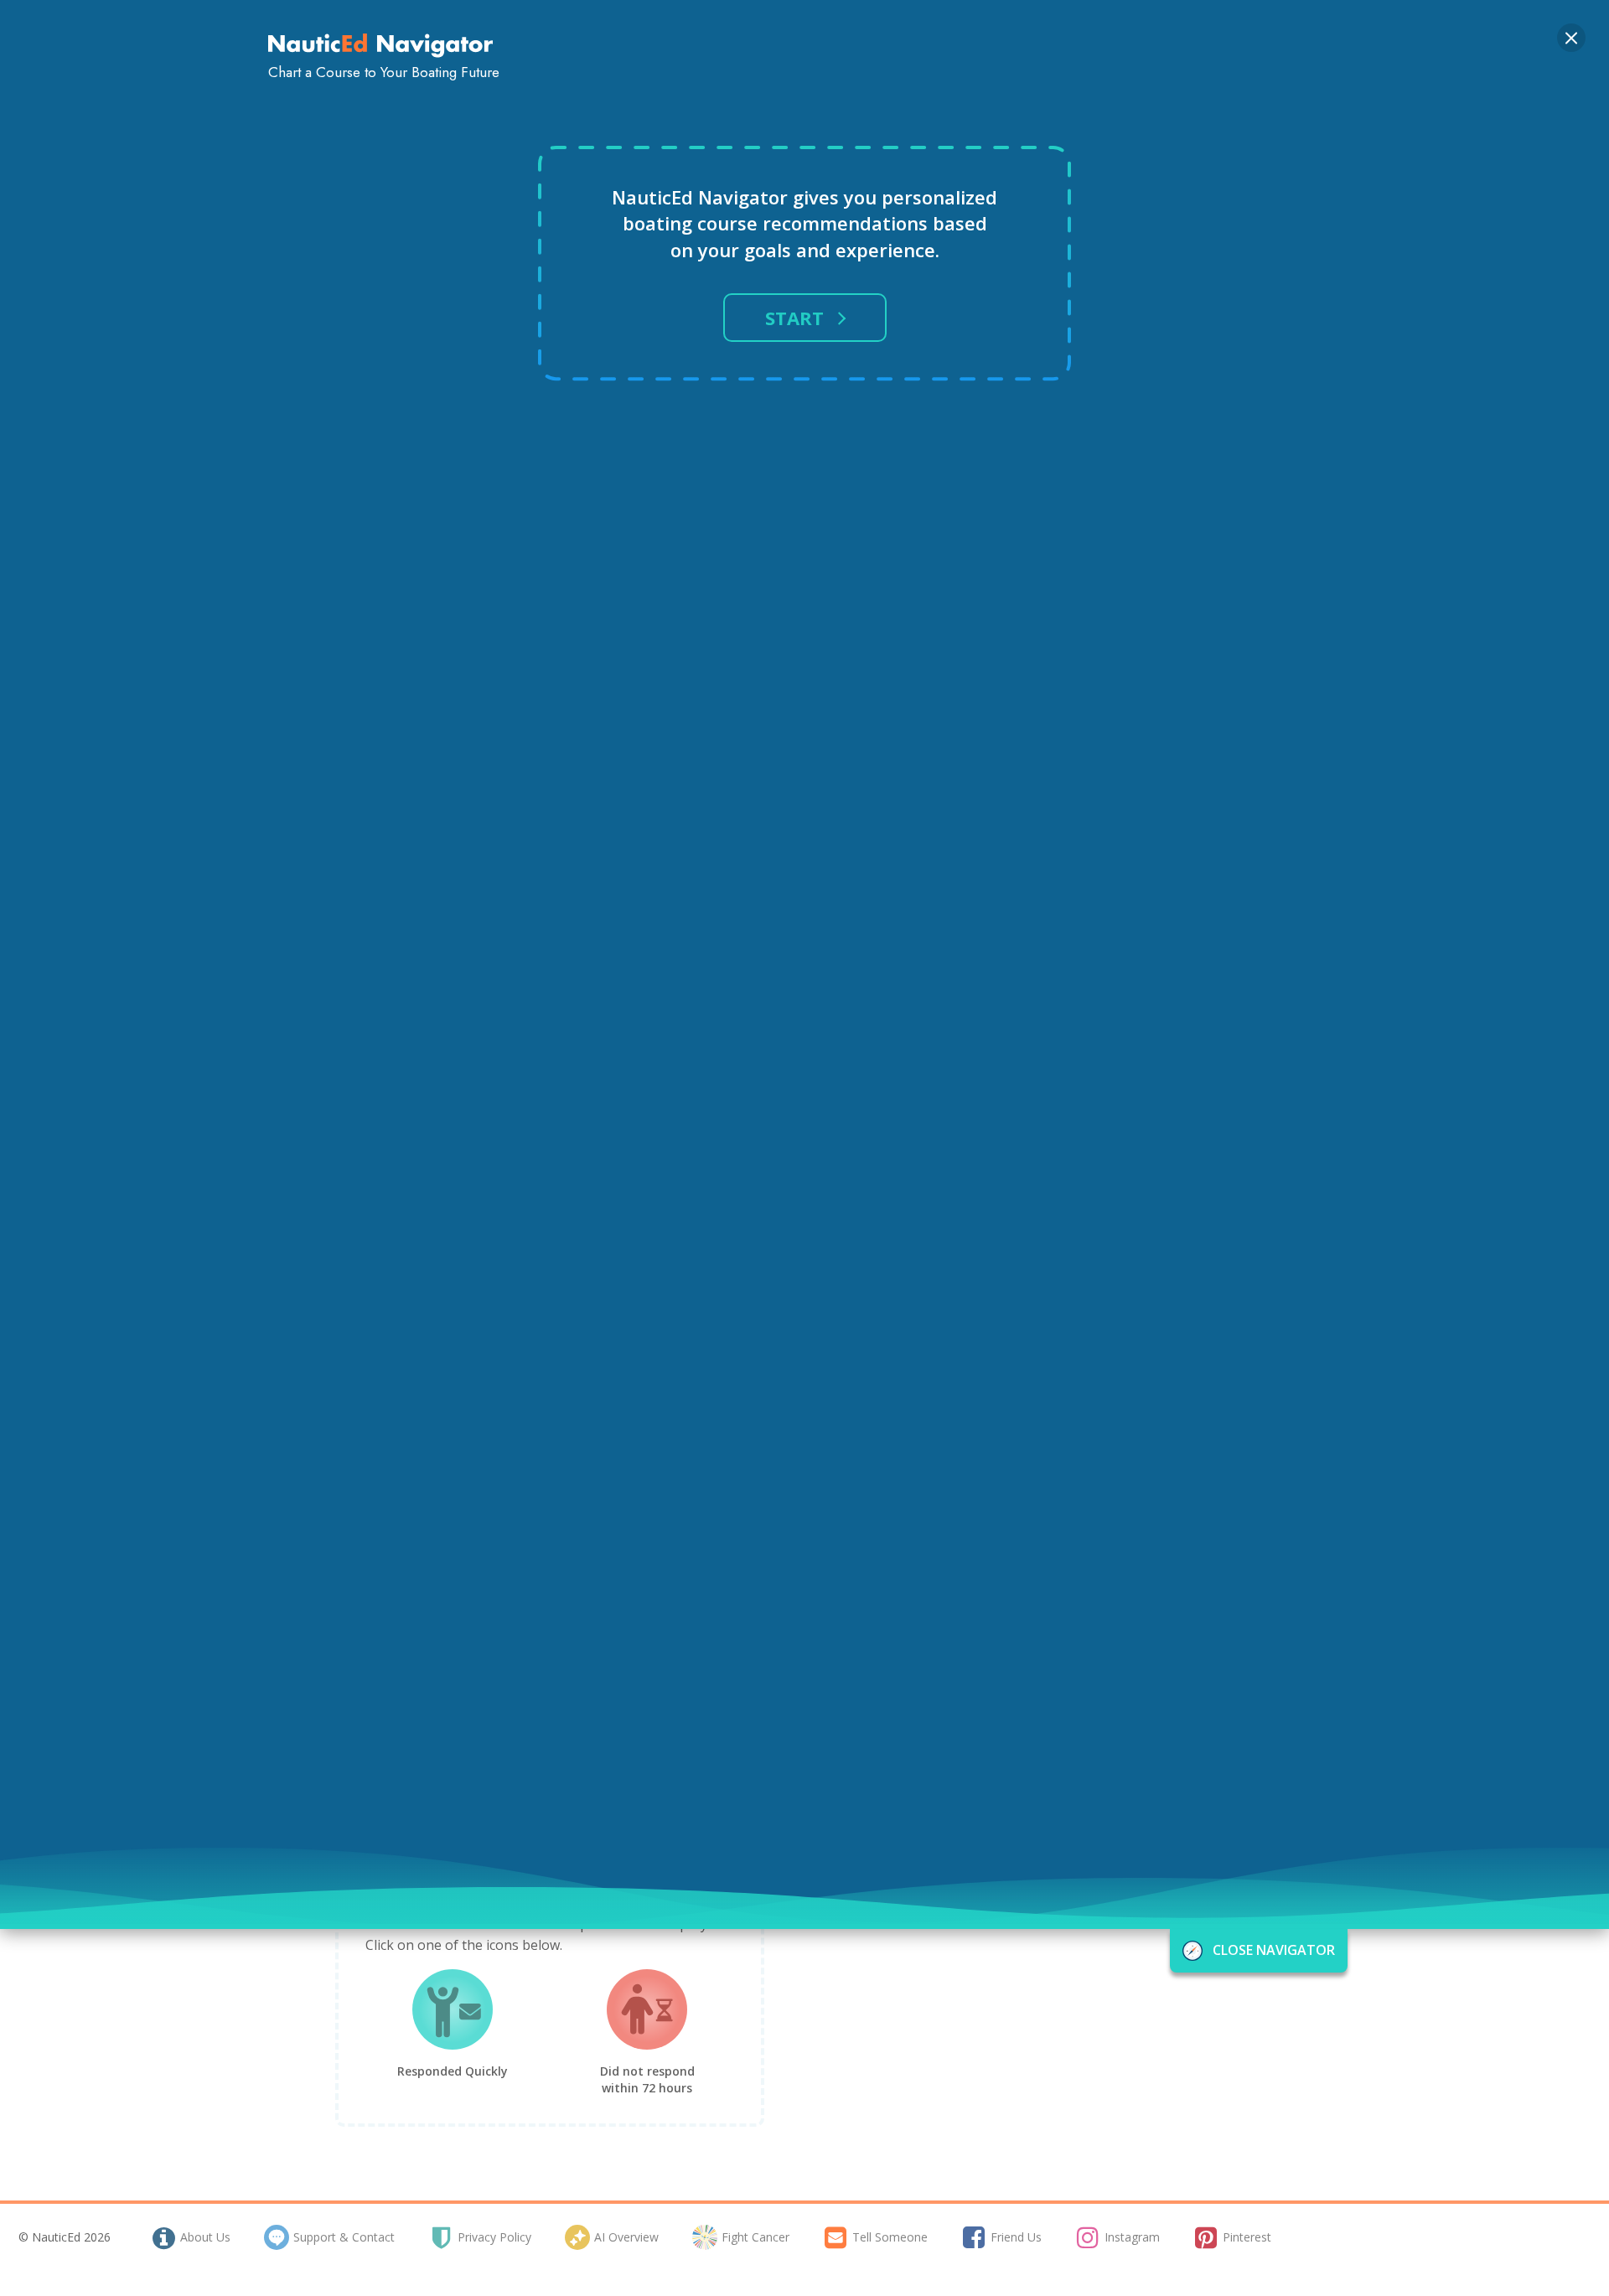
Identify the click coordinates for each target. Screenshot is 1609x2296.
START (794, 318)
